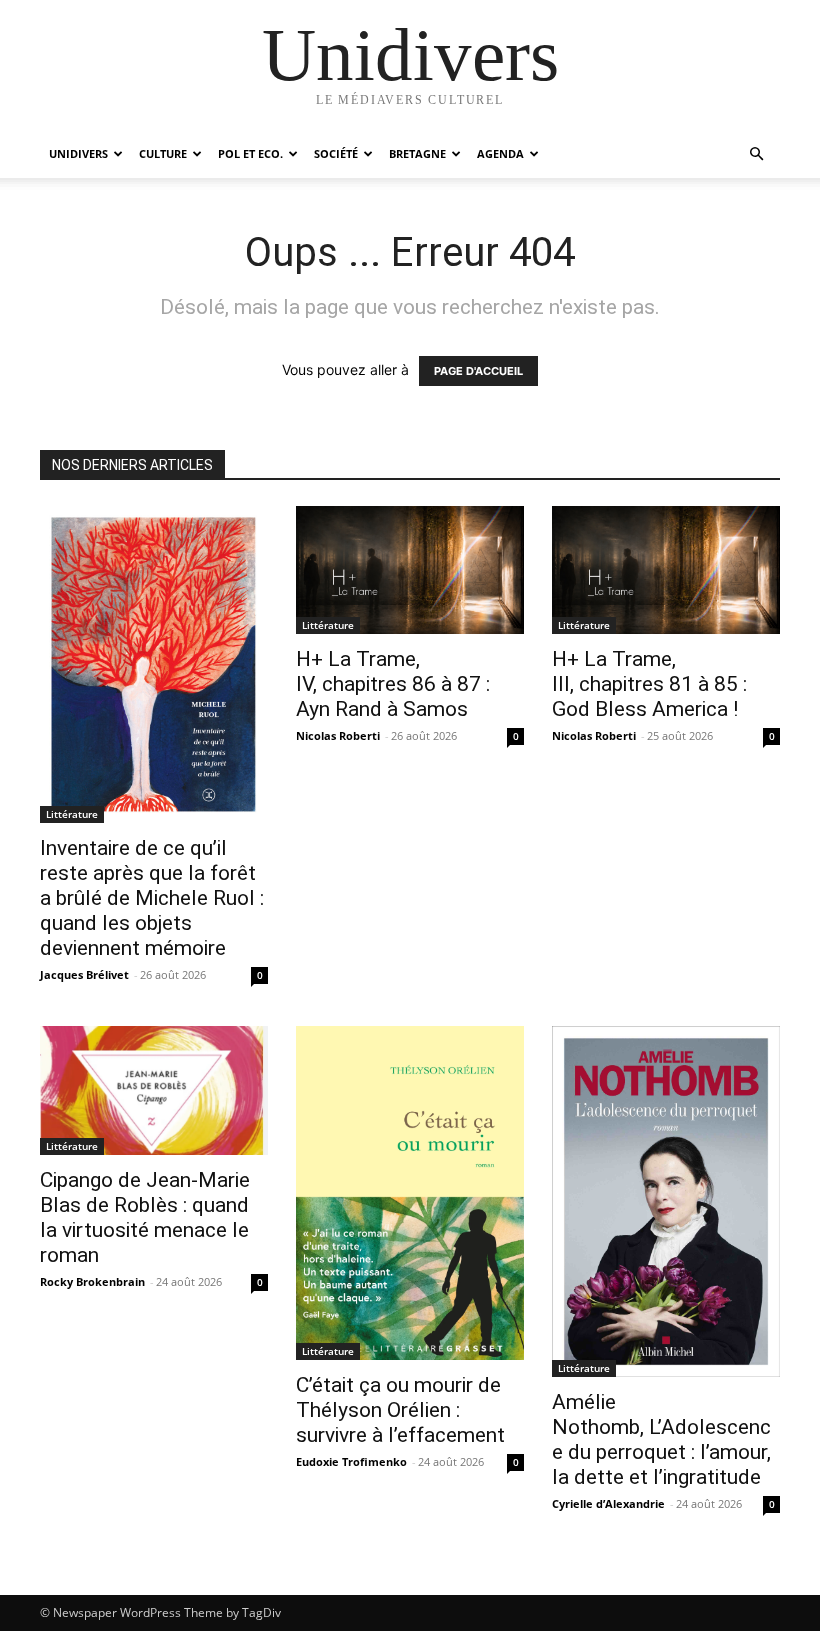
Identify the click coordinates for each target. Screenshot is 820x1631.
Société (336, 153)
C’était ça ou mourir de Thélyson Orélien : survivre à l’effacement (400, 1410)
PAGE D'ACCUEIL (478, 371)
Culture (163, 153)
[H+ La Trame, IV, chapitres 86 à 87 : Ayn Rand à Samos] (410, 570)
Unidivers (78, 153)
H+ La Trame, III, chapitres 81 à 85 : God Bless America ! (649, 684)
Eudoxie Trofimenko (351, 1461)
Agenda (500, 153)
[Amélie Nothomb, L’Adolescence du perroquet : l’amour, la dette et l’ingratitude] (666, 1201)
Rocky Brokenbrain (92, 1281)
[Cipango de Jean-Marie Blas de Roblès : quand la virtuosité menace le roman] (154, 1090)
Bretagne (417, 153)
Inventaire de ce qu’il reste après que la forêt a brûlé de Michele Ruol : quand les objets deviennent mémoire (152, 898)
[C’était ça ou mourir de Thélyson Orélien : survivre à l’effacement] (410, 1193)
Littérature (72, 814)
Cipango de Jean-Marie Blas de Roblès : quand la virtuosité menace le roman (145, 1217)
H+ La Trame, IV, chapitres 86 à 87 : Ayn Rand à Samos (393, 684)
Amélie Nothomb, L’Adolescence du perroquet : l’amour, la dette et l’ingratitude (661, 1439)
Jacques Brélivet (84, 974)
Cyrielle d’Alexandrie (608, 1503)
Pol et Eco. (250, 153)
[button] (756, 154)
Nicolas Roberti (338, 735)
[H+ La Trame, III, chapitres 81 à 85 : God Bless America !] (666, 570)
